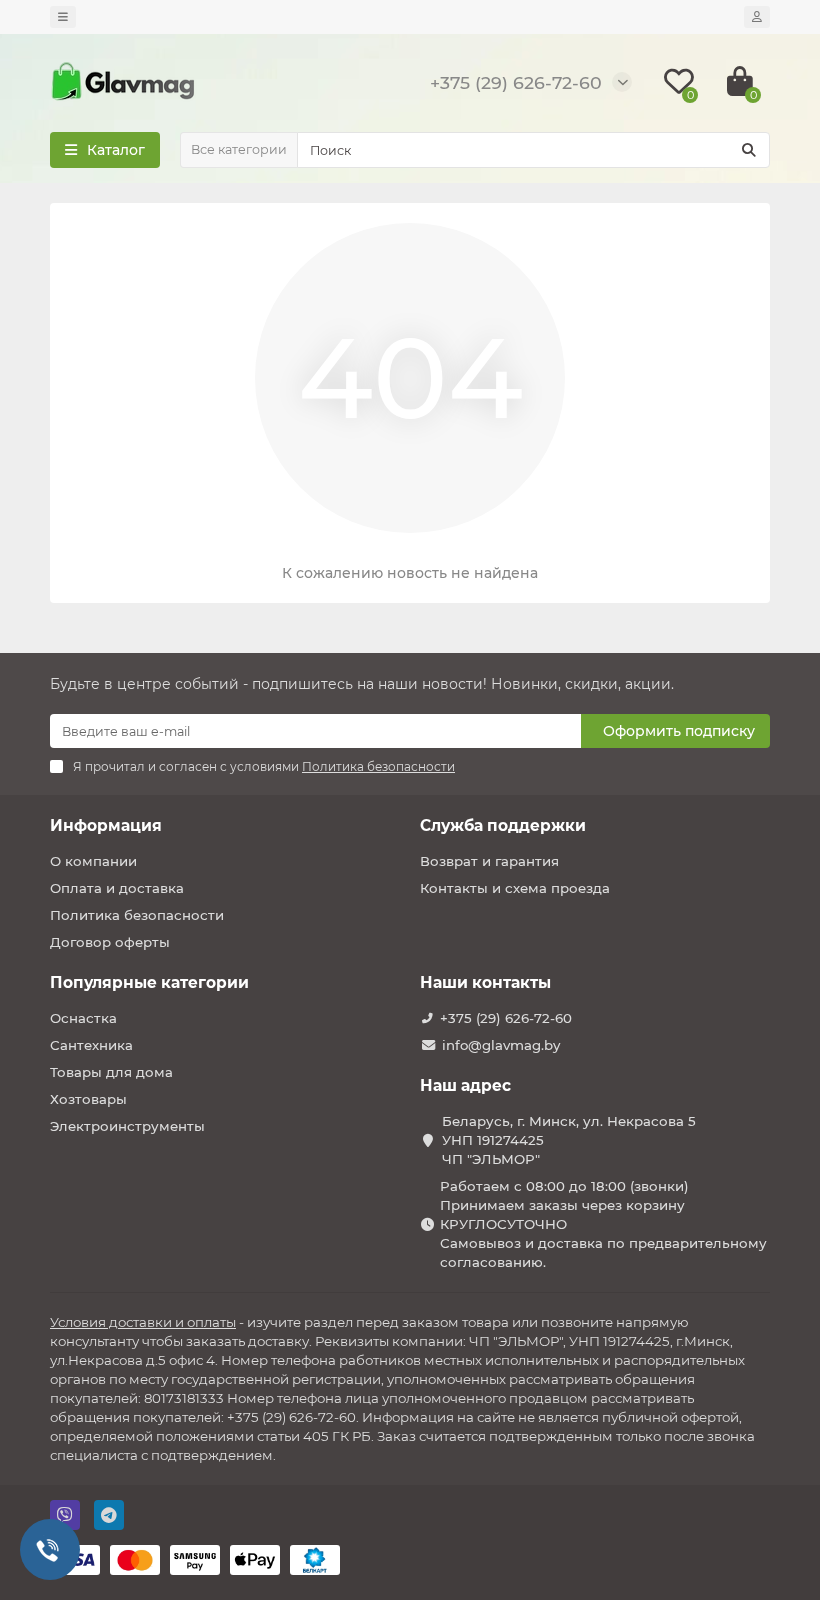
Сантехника (91, 1045)
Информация (106, 825)
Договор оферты (110, 942)
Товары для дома (111, 1072)
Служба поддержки (503, 825)
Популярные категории (149, 982)
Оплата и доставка (117, 888)
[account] (757, 17)
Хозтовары (88, 1099)
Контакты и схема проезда (515, 888)
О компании (93, 861)
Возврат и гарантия (489, 861)
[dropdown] (63, 17)
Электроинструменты (127, 1126)
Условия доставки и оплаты (143, 1322)
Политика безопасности (137, 915)
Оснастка (83, 1018)
